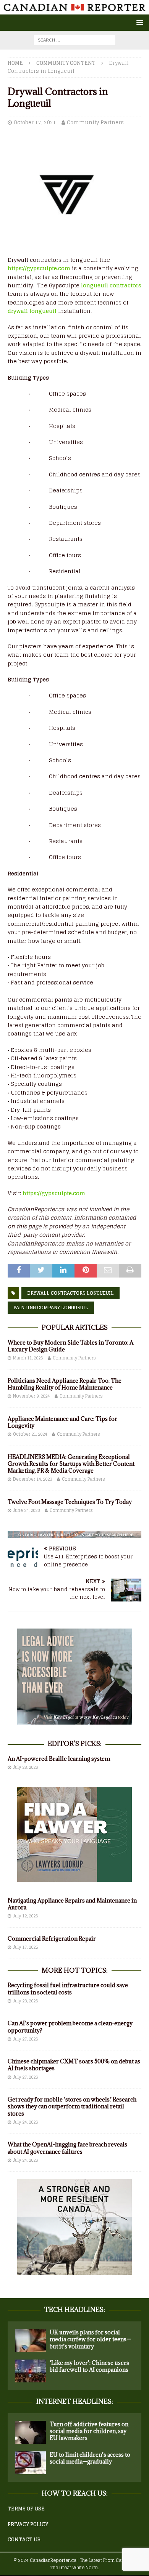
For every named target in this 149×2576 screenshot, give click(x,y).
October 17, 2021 (35, 123)
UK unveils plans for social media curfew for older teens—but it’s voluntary (90, 2339)
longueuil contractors (111, 285)
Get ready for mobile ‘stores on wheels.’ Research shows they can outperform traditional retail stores (72, 2106)
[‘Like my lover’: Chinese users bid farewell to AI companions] (31, 2371)
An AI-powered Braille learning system (59, 1759)
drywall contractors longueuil (70, 1293)
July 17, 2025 (25, 1947)
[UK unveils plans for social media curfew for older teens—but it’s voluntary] (31, 2340)
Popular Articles (75, 1327)
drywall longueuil (32, 311)
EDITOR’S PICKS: (75, 1744)
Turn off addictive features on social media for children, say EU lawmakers (89, 2431)
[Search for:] (75, 40)
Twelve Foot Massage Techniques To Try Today (70, 1502)
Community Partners (95, 123)
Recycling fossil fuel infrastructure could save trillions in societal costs (68, 1989)
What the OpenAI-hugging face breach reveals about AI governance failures (67, 2148)
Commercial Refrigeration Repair (52, 1939)
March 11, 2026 (28, 1358)
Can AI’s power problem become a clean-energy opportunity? (70, 2027)
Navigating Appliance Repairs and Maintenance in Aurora (72, 1904)
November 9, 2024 (31, 1396)
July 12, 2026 (25, 1916)
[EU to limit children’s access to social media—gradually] (31, 2463)
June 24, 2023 (26, 1510)
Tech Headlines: (75, 2310)
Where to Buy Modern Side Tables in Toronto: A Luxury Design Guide (70, 1346)
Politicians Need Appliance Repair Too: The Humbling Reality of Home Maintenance (65, 1384)
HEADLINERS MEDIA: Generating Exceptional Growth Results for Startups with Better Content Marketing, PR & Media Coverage (71, 1464)
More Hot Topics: (75, 1970)
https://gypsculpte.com (39, 268)
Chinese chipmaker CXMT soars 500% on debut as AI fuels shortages (74, 2065)
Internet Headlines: (75, 2401)
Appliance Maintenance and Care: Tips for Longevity (62, 1422)
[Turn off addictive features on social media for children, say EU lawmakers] (31, 2432)
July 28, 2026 (25, 1767)
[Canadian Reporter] (74, 10)
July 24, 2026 (25, 2122)
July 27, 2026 (25, 2039)
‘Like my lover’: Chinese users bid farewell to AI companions (89, 2366)
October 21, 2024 (30, 1434)
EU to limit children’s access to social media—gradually (90, 2458)
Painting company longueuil (51, 1307)
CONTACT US (24, 2540)
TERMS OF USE (26, 2509)
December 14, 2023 (32, 1479)
